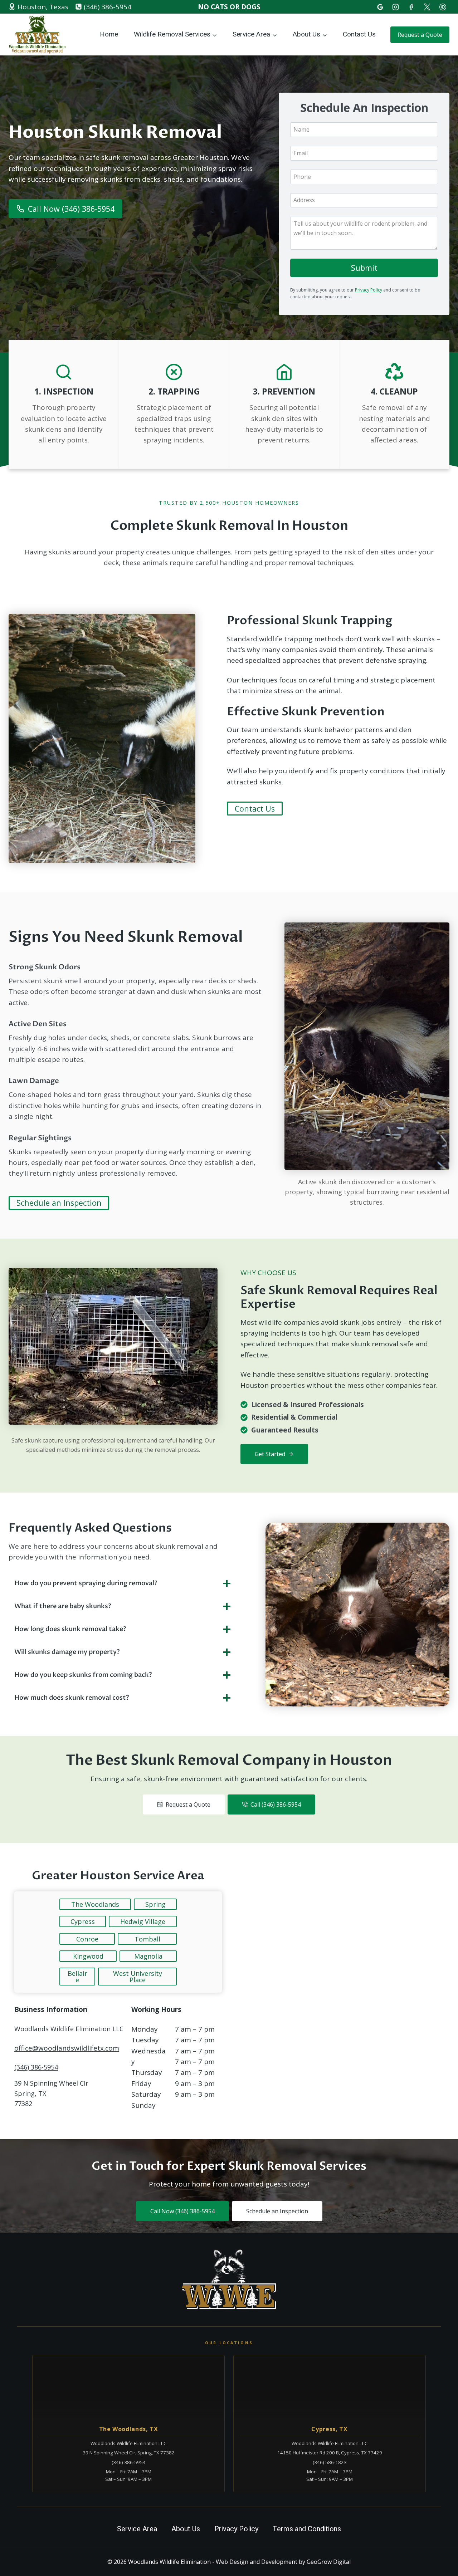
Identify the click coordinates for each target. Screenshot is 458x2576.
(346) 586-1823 (330, 2462)
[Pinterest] (443, 7)
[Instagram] (396, 7)
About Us (186, 2529)
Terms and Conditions (307, 2529)
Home (109, 34)
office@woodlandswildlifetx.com (67, 2048)
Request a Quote (420, 35)
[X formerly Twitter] (427, 7)
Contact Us (359, 34)
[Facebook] (411, 7)
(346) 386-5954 (36, 2067)
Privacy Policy (369, 290)
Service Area (137, 2529)
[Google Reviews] (380, 7)
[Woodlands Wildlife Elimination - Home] (229, 2280)
